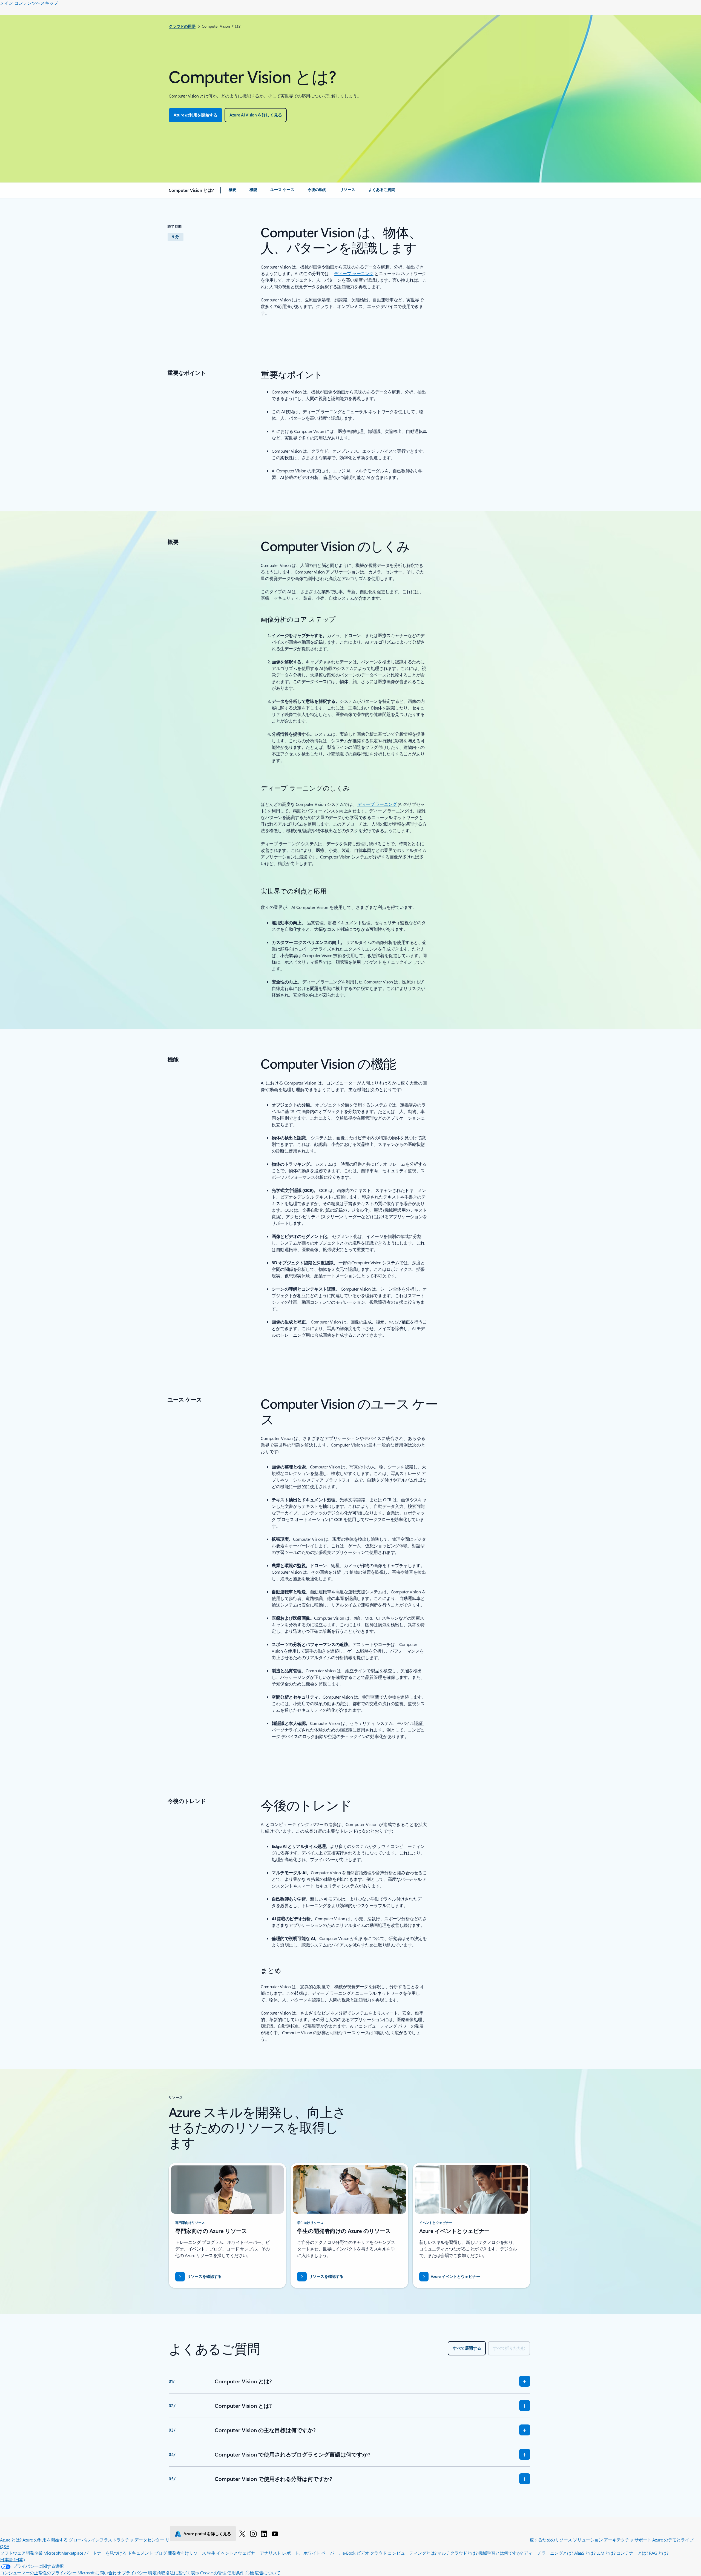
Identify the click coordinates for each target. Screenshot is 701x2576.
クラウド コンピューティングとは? (403, 2553)
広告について (267, 2573)
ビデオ (363, 2553)
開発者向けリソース (187, 2553)
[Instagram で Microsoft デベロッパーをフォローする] (253, 2534)
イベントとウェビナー (238, 2553)
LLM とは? (606, 2553)
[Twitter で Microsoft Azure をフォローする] (242, 2534)
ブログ (161, 2553)
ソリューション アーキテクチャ (603, 2540)
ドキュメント (140, 2553)
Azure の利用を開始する (45, 2540)
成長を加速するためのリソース (542, 2540)
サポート (643, 2540)
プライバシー (135, 2573)
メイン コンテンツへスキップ (29, 3)
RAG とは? (659, 2553)
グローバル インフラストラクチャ (101, 2540)
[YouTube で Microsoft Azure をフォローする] (275, 2534)
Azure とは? (11, 2540)
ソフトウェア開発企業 (21, 2553)
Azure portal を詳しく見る (207, 2534)
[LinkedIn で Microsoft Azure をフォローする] (264, 2534)
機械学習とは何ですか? (501, 2553)
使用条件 (236, 2573)
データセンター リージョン (160, 2540)
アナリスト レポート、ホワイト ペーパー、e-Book (308, 2553)
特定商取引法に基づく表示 (174, 2573)
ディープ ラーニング (354, 273)
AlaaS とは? (585, 2553)
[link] (232, 192)
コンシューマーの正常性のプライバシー (38, 2573)
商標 (250, 2573)
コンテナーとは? (632, 2553)
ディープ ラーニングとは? (548, 2553)
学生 (211, 2553)
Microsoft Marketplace (63, 2553)
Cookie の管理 (213, 2573)
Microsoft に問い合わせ (99, 2573)
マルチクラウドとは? (457, 2553)
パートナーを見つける (105, 2553)
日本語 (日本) (12, 2559)
